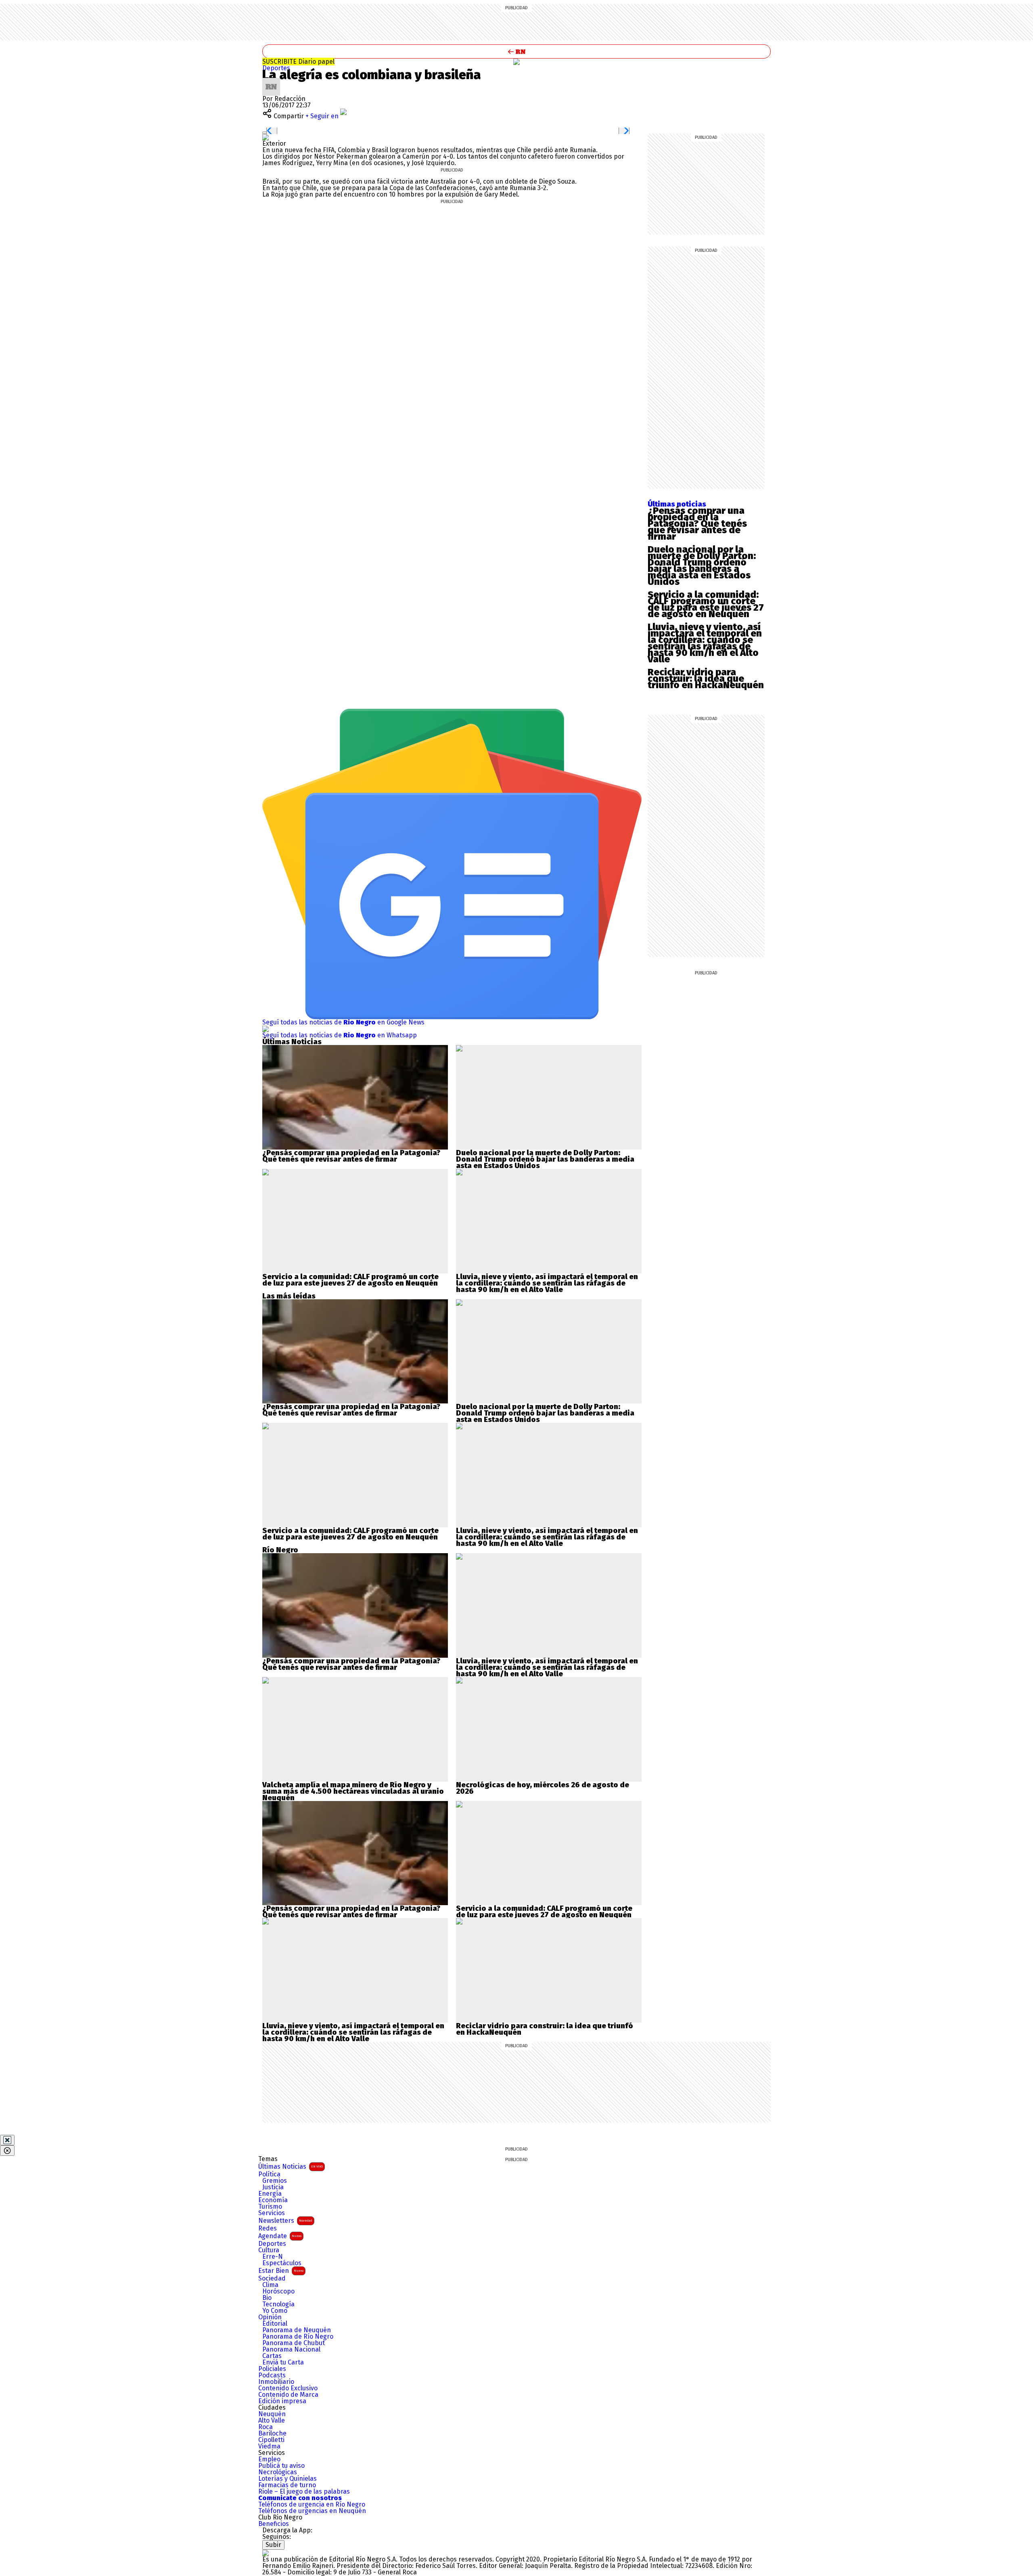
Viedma (269, 2446)
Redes (268, 2228)
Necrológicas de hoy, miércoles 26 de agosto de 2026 (543, 1788)
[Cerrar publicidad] (7, 2140)
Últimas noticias (677, 504)
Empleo (269, 2459)
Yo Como (275, 2311)
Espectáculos (282, 2263)
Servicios (272, 2213)
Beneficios (274, 2524)
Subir (273, 2545)
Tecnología (278, 2304)
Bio (267, 2298)
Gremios (275, 2181)
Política (269, 2174)
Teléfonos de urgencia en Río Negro (312, 2505)
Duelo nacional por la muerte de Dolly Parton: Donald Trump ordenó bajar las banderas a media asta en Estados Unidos (702, 565)
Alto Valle (272, 2421)
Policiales (272, 2369)
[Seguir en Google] (266, 137)
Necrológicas (278, 2472)
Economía (273, 2200)
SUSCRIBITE (298, 62)
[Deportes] (516, 62)
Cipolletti (271, 2440)
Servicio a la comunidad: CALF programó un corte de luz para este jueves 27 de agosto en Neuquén (706, 604)
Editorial (275, 2324)
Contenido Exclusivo (288, 2388)
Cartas (272, 2356)
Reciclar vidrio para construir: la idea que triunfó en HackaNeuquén (706, 679)
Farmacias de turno (287, 2485)
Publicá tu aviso (281, 2466)
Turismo (270, 2207)
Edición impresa (282, 2401)
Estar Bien (281, 2271)
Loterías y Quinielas (288, 2479)
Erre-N (273, 2257)
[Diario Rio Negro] (266, 2553)
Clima (270, 2285)
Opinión (270, 2317)
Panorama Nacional (291, 2350)
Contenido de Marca (288, 2395)
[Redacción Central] (271, 81)
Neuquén (272, 2414)
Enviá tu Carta (283, 2362)
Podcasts (272, 2375)
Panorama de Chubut (294, 2343)
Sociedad (272, 2279)
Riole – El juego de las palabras (304, 2492)
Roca (266, 2427)
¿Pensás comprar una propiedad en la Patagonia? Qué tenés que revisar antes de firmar (697, 524)
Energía (270, 2194)
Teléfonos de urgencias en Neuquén (312, 2511)
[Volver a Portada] (516, 51)
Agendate (280, 2236)
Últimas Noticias (291, 2167)
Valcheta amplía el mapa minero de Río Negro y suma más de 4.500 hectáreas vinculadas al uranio (353, 1788)
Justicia (273, 2187)
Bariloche (272, 2434)
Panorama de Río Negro (298, 2337)
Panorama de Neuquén (297, 2330)
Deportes (276, 68)
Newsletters (285, 2221)
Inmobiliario (276, 2382)
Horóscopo (278, 2291)
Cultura (269, 2250)
